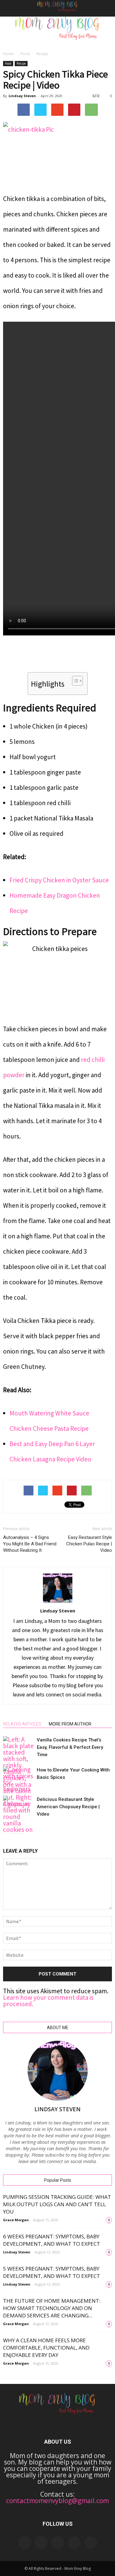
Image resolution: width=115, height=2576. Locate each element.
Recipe (42, 54)
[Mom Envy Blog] (57, 32)
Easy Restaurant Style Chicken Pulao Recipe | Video (89, 1544)
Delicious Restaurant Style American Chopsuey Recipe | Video (68, 1807)
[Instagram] (41, 2542)
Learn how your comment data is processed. (48, 2001)
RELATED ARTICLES (22, 1724)
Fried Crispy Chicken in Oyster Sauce (59, 880)
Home (8, 54)
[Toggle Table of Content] (74, 681)
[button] (106, 8)
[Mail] (58, 2543)
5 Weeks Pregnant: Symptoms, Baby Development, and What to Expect (52, 2272)
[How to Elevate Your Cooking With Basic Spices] (18, 1779)
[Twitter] (91, 2543)
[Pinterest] (74, 2543)
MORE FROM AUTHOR (70, 1724)
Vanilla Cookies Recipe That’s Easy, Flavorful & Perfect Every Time (70, 1747)
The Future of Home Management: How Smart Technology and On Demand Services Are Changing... (52, 2308)
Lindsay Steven (22, 96)
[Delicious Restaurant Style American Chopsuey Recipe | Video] (18, 1806)
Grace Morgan (16, 2220)
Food (25, 54)
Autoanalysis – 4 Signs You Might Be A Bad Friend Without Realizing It (30, 1544)
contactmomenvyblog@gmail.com (57, 2501)
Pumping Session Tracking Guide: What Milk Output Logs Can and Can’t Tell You (57, 2204)
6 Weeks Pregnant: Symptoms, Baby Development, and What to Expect (52, 2240)
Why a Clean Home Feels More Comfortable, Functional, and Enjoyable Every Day (46, 2348)
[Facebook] (25, 2543)
